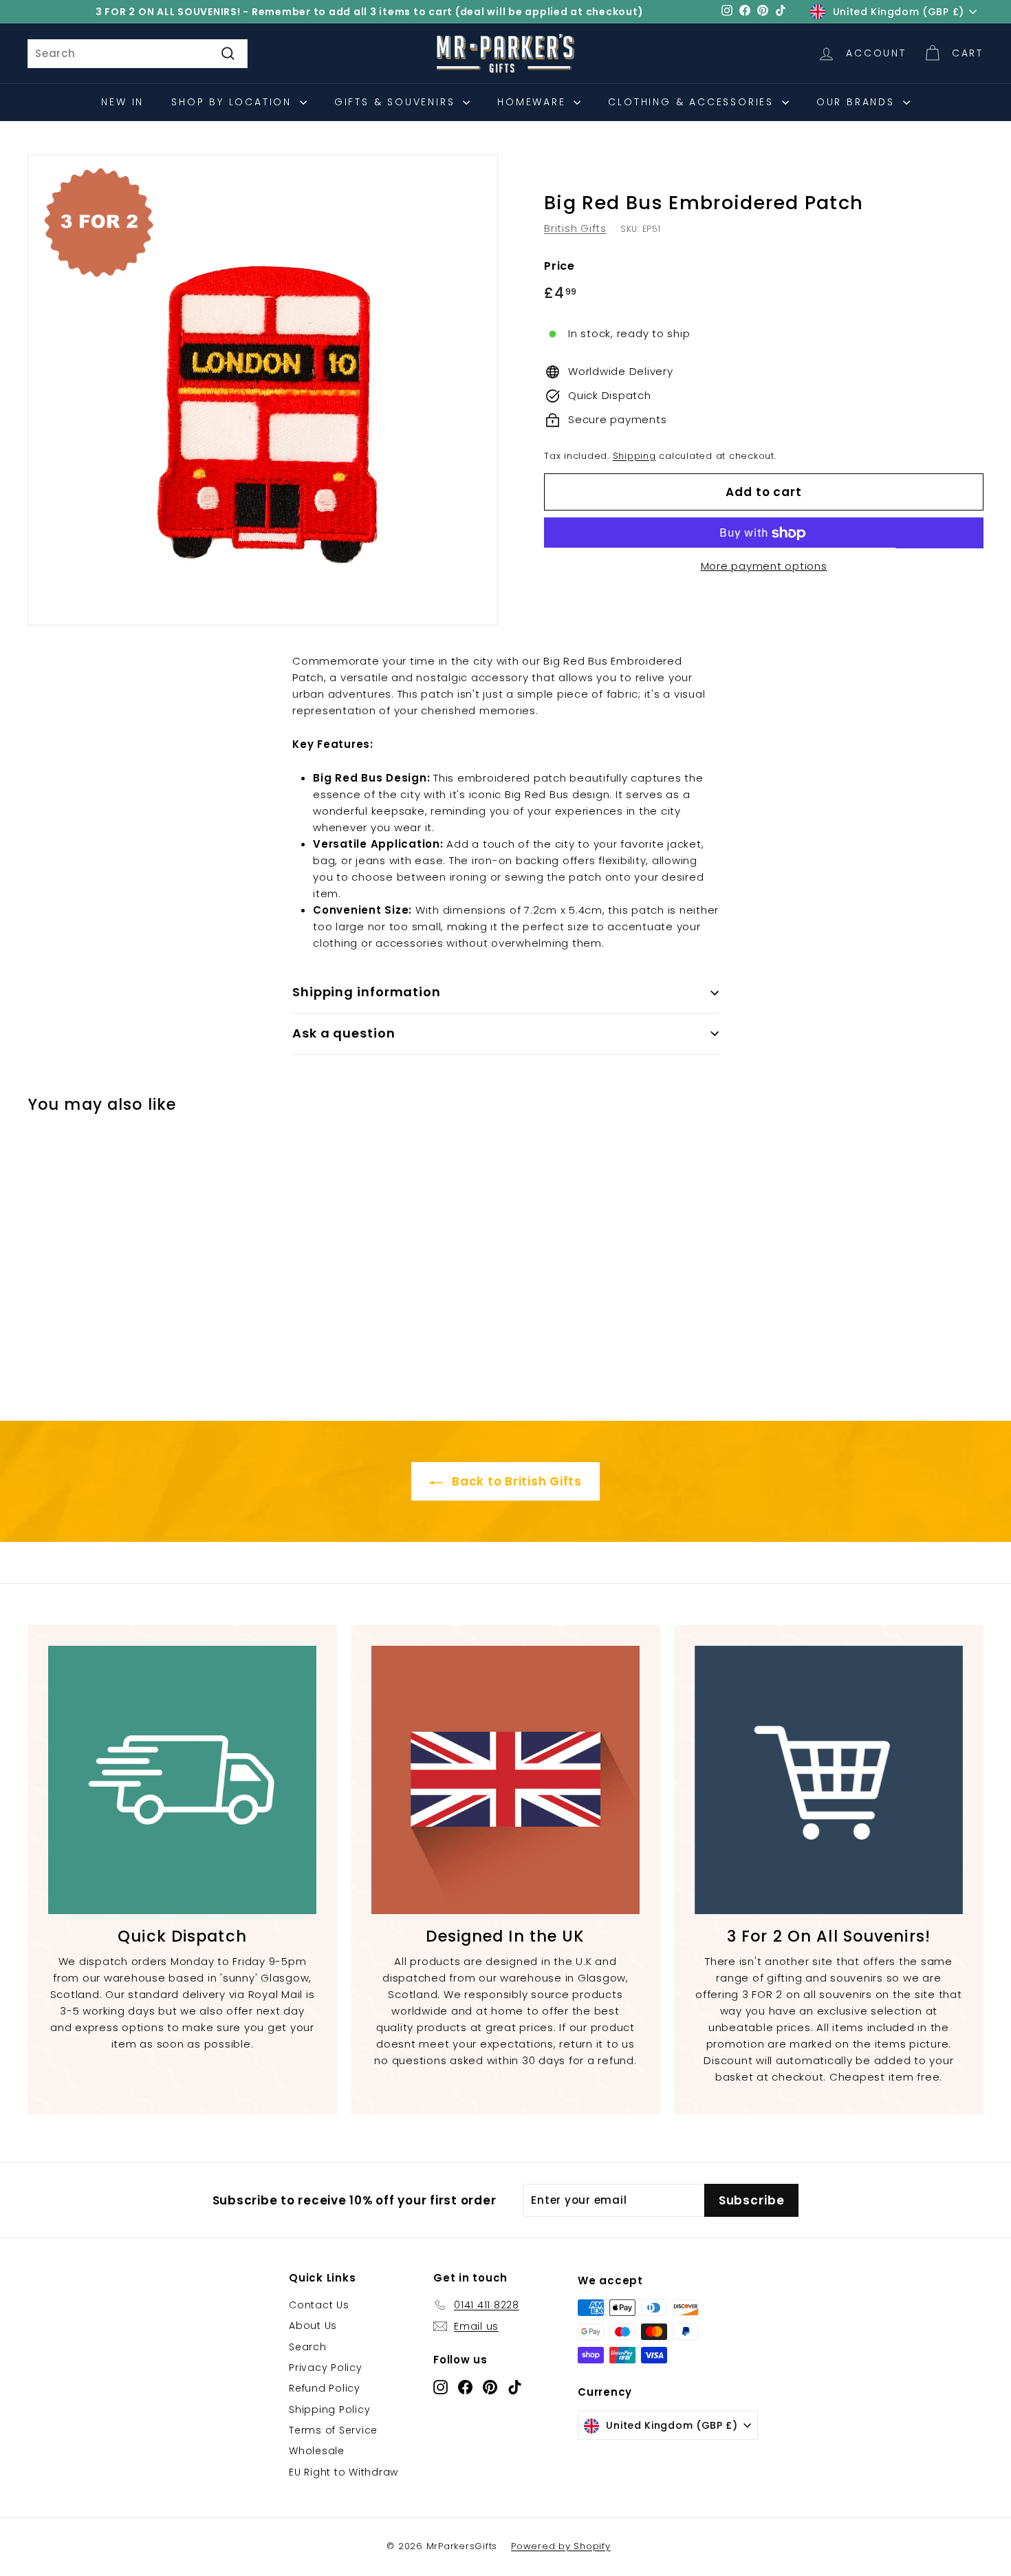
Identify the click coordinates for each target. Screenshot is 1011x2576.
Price (559, 266)
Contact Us (319, 2305)
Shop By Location (234, 102)
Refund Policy (325, 2388)
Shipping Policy (329, 2409)
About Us (313, 2326)
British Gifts (575, 228)
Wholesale (317, 2451)
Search (308, 2347)
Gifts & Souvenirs (397, 102)
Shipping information (367, 992)
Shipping (634, 456)
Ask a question (344, 1033)
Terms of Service (333, 2430)
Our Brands (858, 102)
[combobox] (138, 54)
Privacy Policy (326, 2368)
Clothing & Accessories (693, 102)
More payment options (764, 567)
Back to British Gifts (515, 1481)
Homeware (534, 102)
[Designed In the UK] (505, 1780)
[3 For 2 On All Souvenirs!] (829, 1780)
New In (122, 102)
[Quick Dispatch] (182, 1780)
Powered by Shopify (561, 2546)
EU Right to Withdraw (344, 2472)
